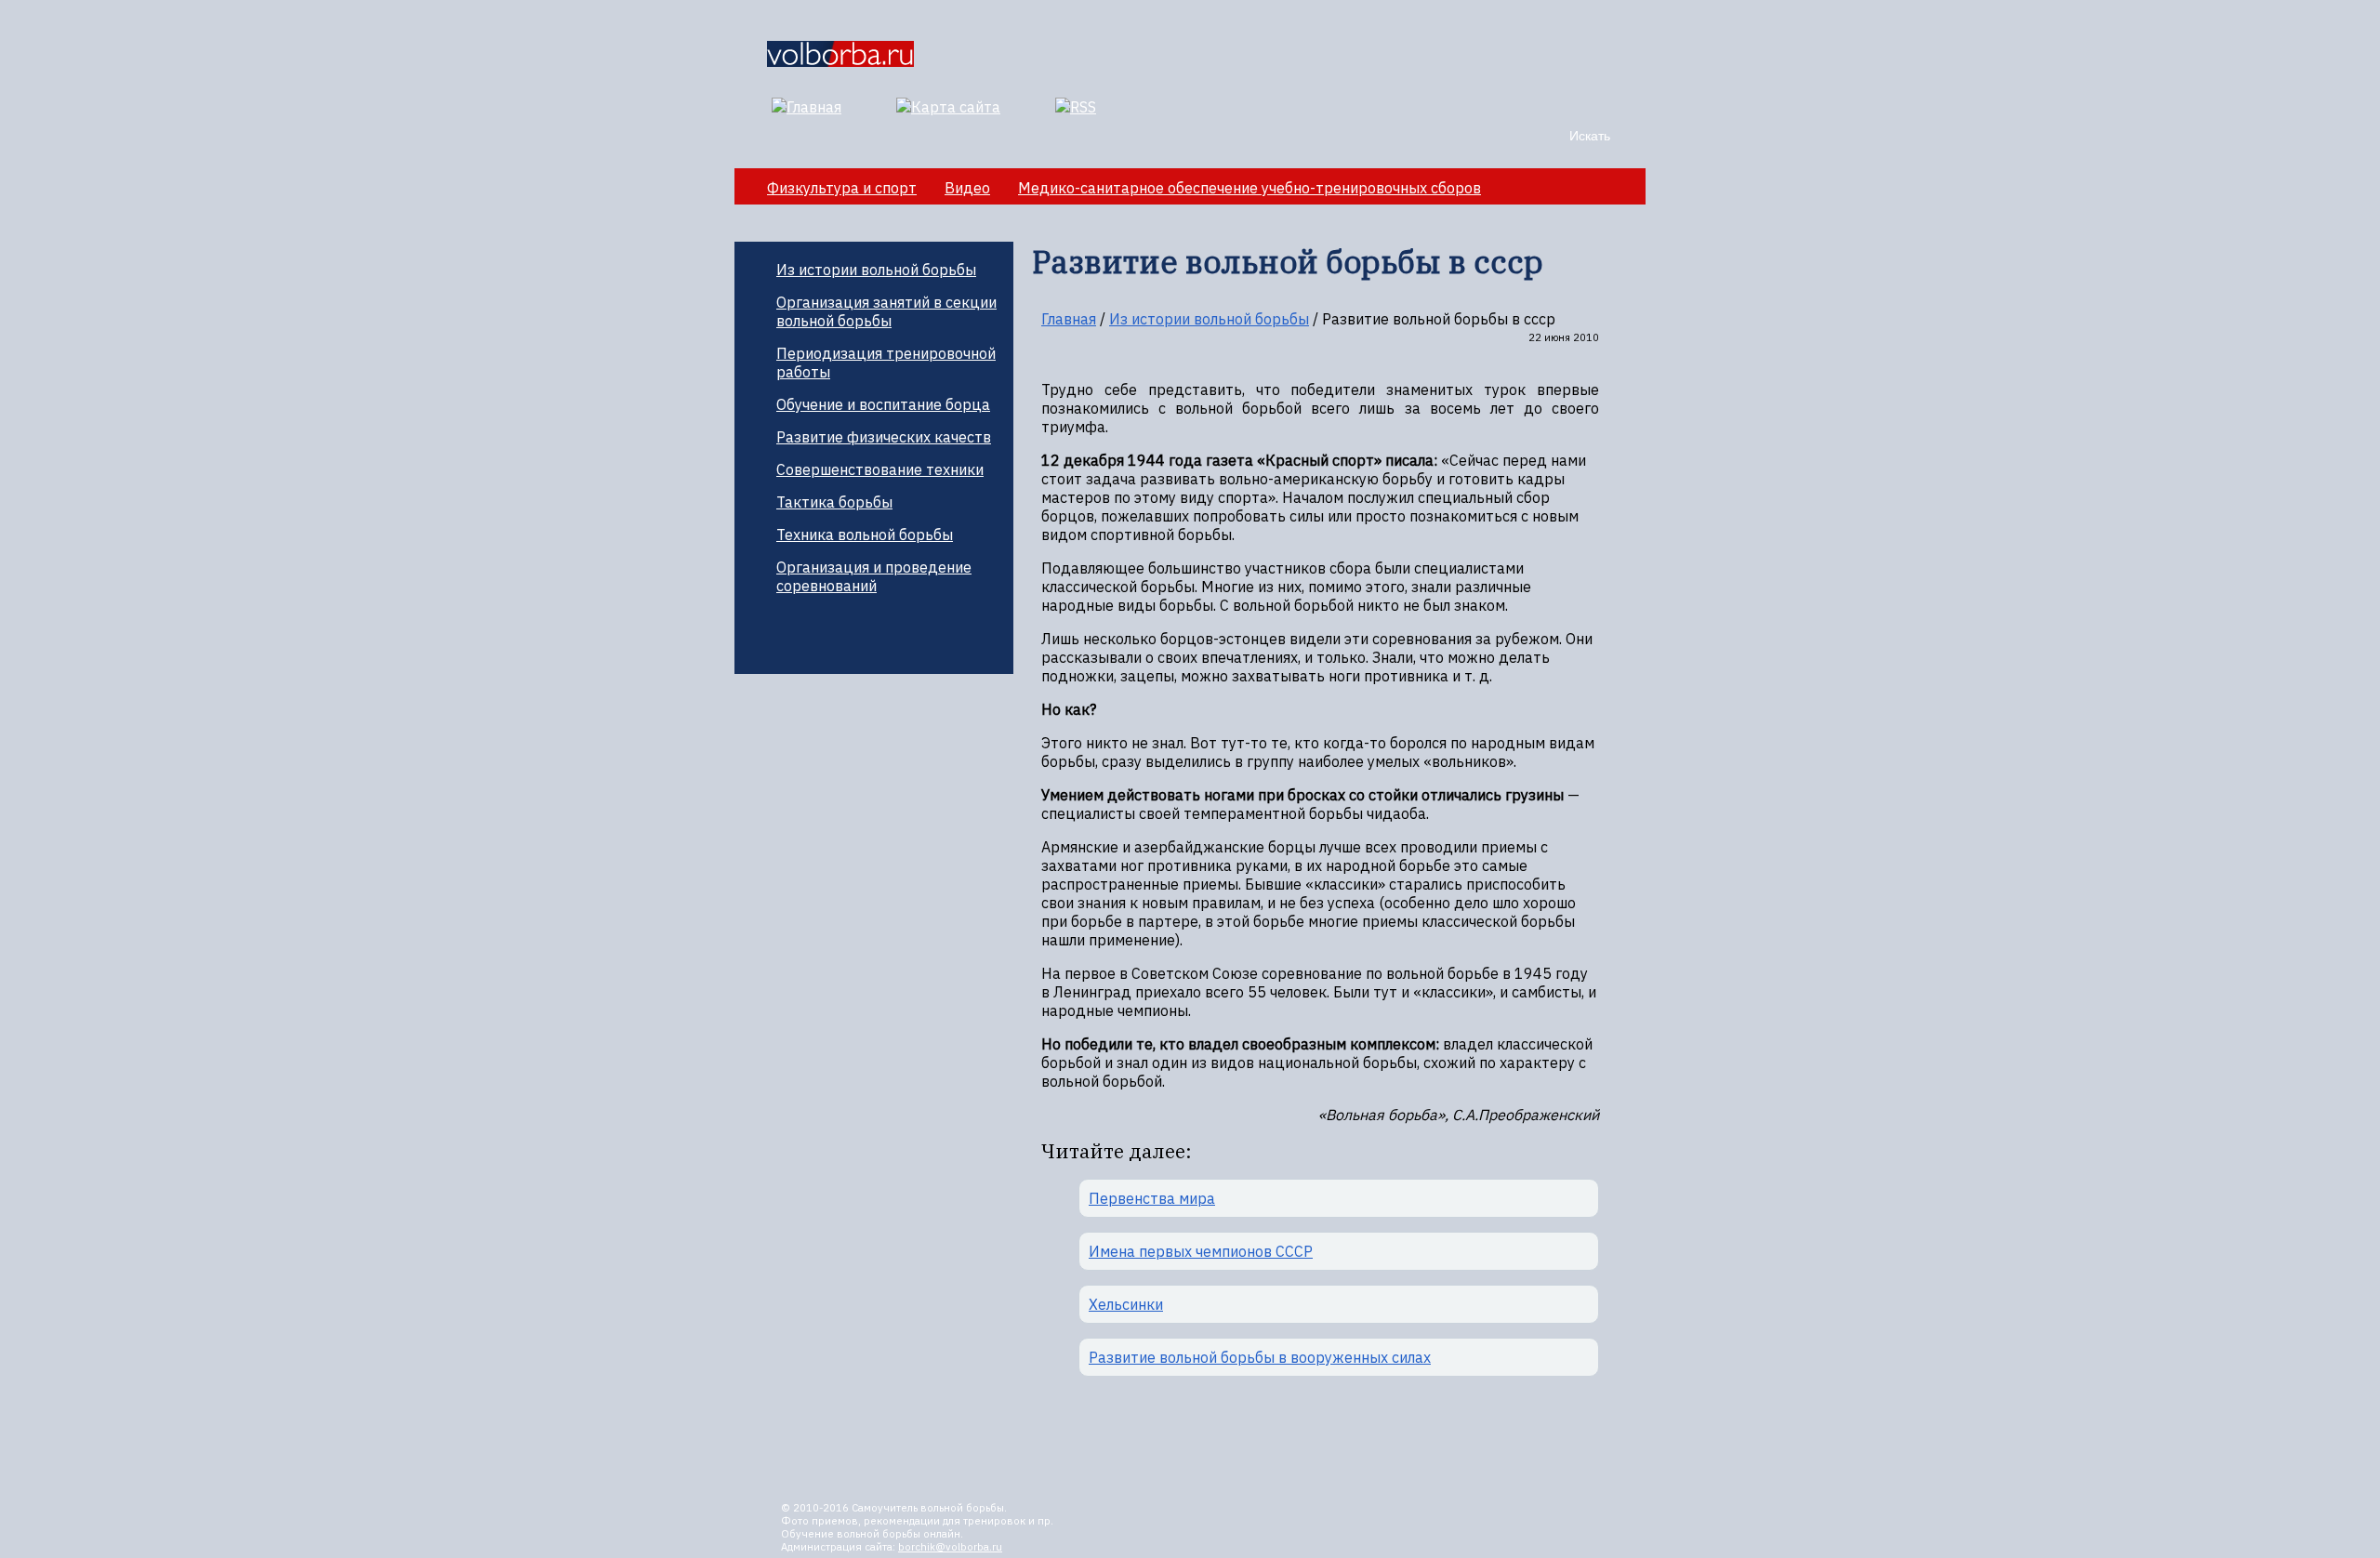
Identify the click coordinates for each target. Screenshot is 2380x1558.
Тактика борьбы (834, 502)
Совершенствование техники (880, 469)
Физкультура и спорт (842, 188)
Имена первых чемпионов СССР (1201, 1251)
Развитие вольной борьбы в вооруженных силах (1260, 1357)
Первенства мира (1152, 1198)
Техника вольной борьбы (865, 535)
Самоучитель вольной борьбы (928, 1508)
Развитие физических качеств (884, 437)
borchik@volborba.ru (950, 1547)
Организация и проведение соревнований (874, 576)
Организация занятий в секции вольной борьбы (886, 311)
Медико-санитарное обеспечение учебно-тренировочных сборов (1249, 188)
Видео (967, 188)
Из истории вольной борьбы (876, 270)
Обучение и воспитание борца (883, 404)
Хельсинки (1126, 1304)
